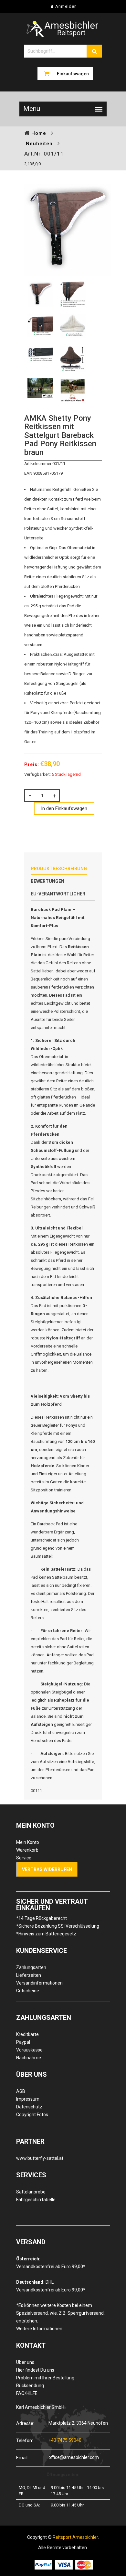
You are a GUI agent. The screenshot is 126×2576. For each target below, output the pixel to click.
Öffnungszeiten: (63, 2475)
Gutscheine (28, 1991)
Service (24, 1858)
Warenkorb (27, 1850)
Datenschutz (29, 2107)
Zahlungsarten (31, 1967)
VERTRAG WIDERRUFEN (47, 1869)
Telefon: (25, 2440)
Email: (22, 2457)
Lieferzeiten (29, 1975)
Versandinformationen (39, 1983)
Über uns (25, 2362)
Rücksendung (30, 2386)
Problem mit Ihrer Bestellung (45, 2378)
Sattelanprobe (31, 2192)
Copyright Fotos (32, 2115)
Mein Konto (28, 1842)
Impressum (28, 2099)
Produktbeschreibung (59, 869)
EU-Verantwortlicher (58, 894)
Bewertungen (47, 881)
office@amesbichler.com (74, 2457)
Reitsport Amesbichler (75, 2537)
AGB (21, 2091)
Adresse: (25, 2423)
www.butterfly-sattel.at (40, 2158)
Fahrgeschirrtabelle (36, 2200)
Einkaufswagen (73, 74)
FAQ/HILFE (27, 2393)
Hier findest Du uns (35, 2370)
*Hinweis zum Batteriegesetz (46, 1934)
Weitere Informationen (39, 2329)
